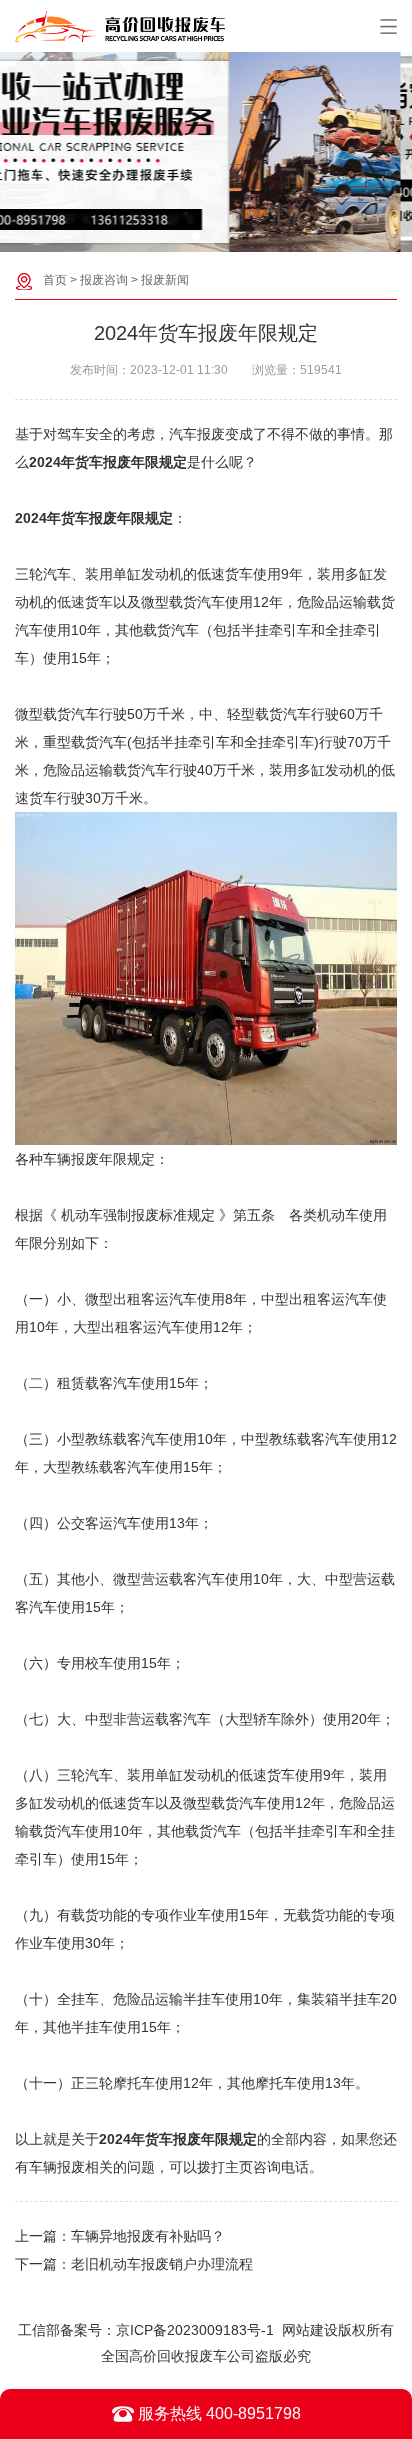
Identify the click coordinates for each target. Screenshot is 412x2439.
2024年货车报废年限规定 (94, 518)
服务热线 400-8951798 (217, 2413)
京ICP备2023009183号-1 (195, 2330)
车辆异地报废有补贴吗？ (148, 2236)
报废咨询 (104, 280)
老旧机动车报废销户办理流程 (162, 2264)
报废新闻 (165, 280)
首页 (55, 280)
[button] (196, 236)
